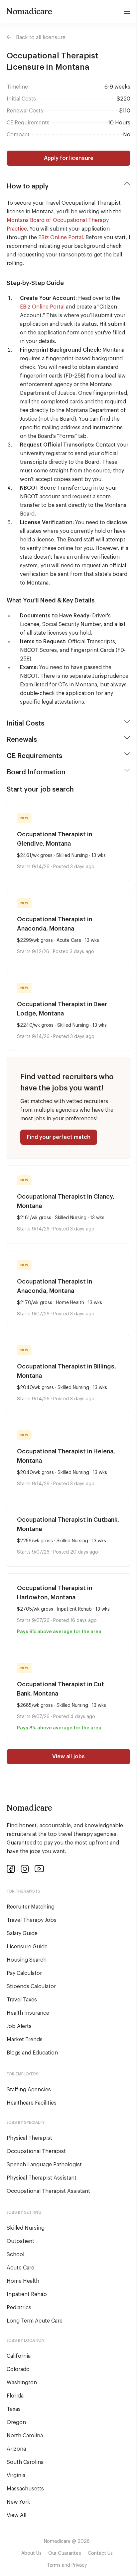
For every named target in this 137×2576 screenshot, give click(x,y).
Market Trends (25, 2040)
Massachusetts (25, 2489)
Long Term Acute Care (35, 2321)
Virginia (16, 2475)
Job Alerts (19, 2026)
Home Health (23, 2281)
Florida (15, 2396)
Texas (14, 2409)
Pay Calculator (24, 1973)
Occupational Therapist (36, 2151)
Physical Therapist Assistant (42, 2178)
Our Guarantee (65, 2553)
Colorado (18, 2369)
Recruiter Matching (31, 1907)
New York (18, 2502)
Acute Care (20, 2268)
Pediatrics (19, 2308)
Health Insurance (28, 2013)
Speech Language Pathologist (44, 2165)
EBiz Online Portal (61, 238)
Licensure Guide (27, 1947)
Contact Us (100, 2553)
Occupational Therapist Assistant (48, 2191)
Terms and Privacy (67, 2565)
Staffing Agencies (29, 2090)
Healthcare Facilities (32, 2103)
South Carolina (25, 2462)
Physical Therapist (29, 2138)
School (15, 2255)
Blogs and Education (32, 2053)
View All (16, 2515)
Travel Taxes (22, 2000)
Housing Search (27, 1960)
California (19, 2356)
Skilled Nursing (26, 2228)
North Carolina (25, 2436)
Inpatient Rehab (27, 2294)
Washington (22, 2383)
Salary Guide (22, 1933)
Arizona (16, 2449)
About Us (31, 2553)
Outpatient (20, 2241)
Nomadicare (29, 11)
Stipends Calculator (31, 1986)
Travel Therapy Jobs (32, 1920)
